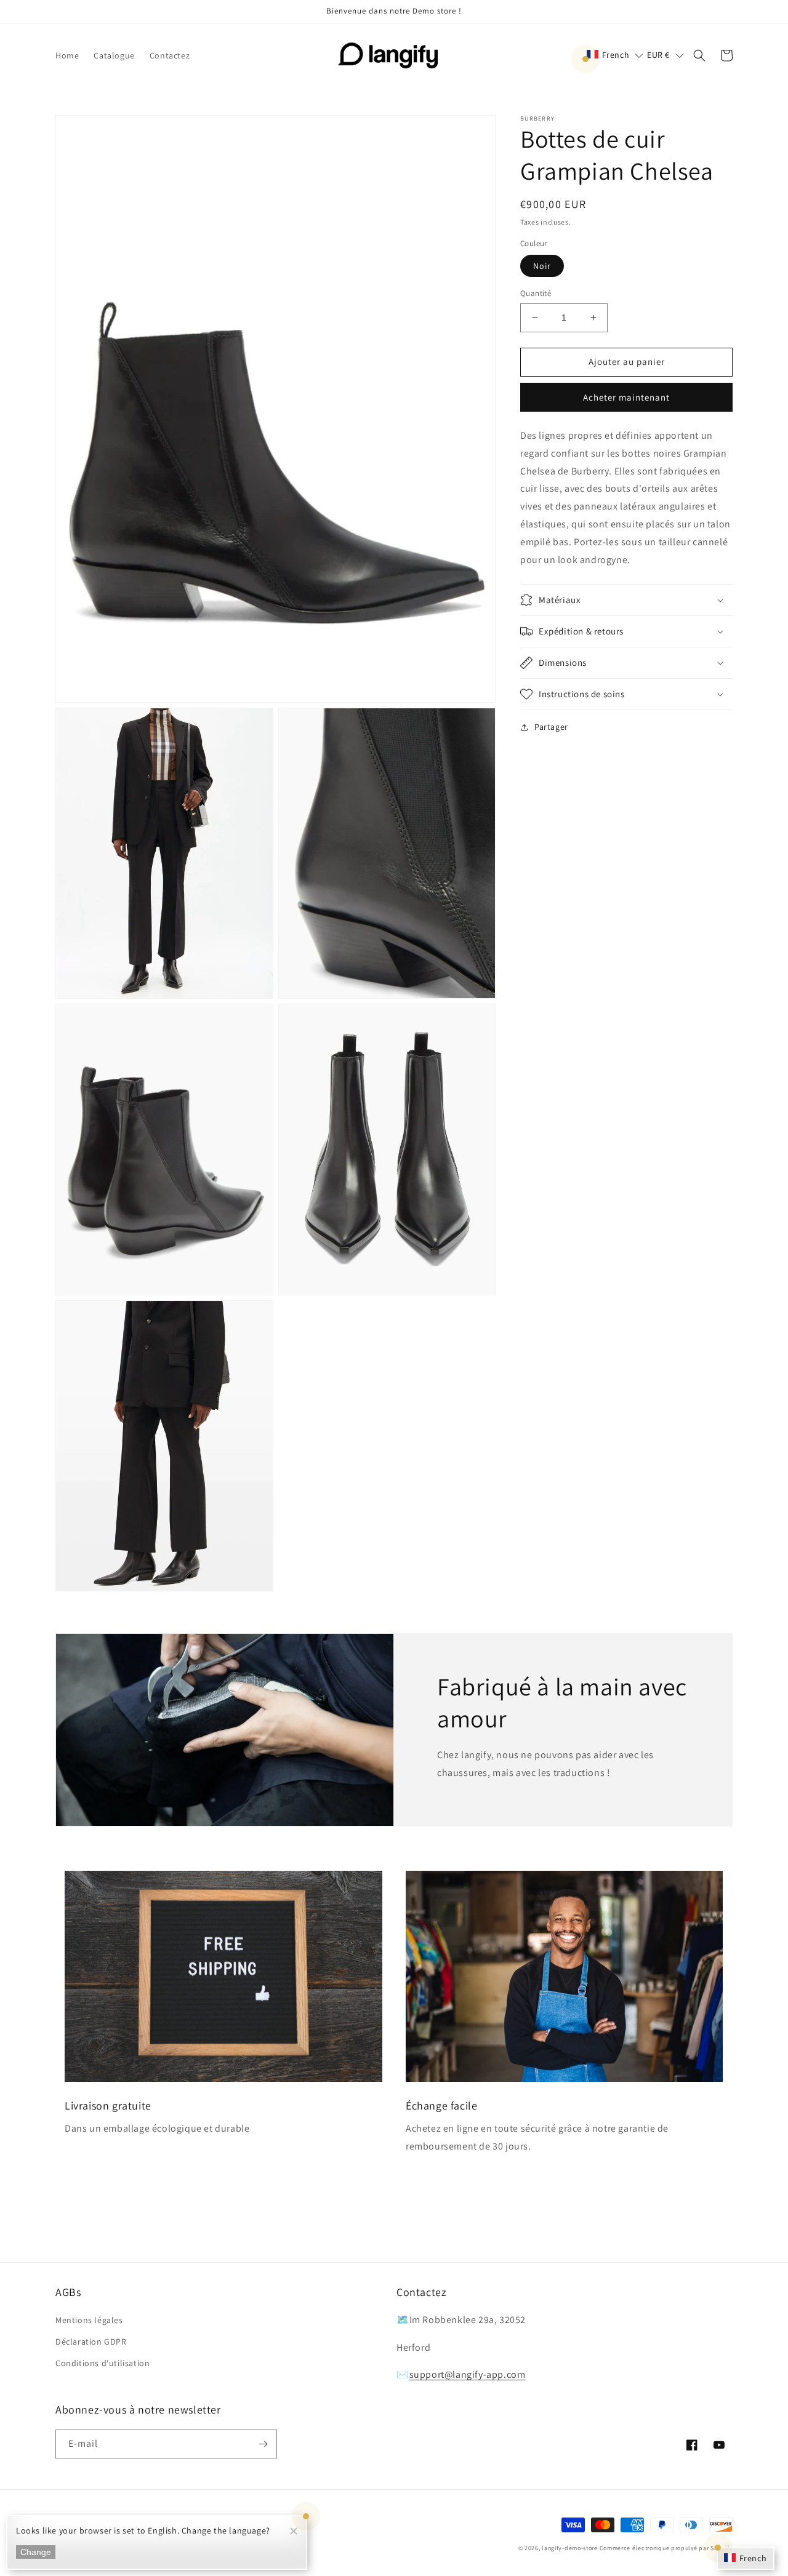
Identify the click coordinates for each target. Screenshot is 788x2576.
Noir (542, 266)
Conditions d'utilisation (103, 2363)
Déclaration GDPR (91, 2342)
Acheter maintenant (626, 397)
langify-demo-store (570, 2548)
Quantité (536, 293)
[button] (616, 55)
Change (36, 2552)
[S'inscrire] (263, 2444)
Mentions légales (89, 2320)
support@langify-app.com (468, 2374)
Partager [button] (551, 727)
